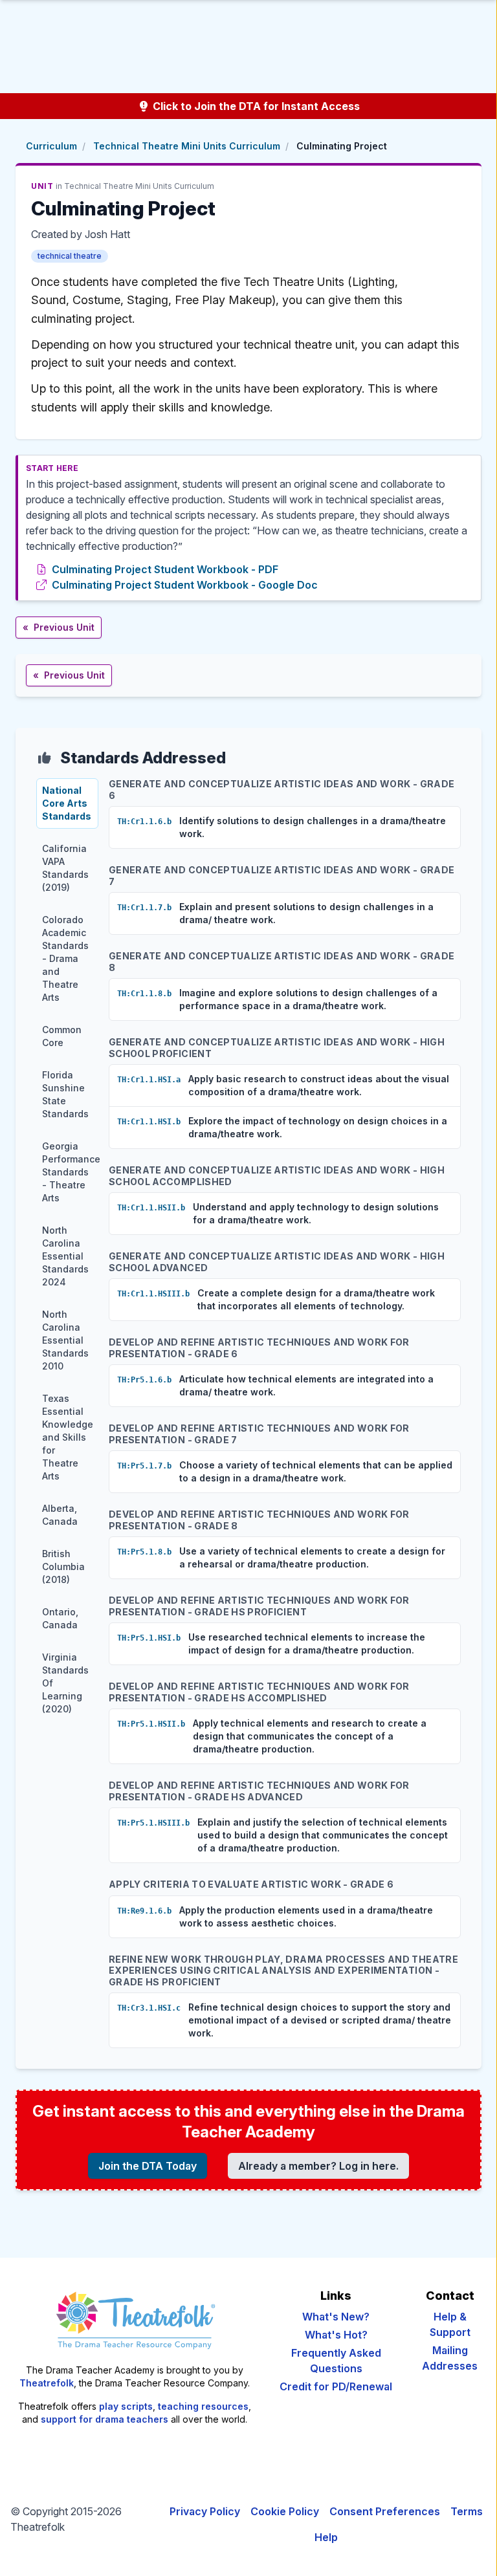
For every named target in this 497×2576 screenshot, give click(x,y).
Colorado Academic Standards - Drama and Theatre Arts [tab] (65, 958)
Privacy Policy (205, 2511)
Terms (467, 2511)
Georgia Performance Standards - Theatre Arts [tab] (70, 1172)
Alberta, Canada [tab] (60, 1515)
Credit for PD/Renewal (336, 2386)
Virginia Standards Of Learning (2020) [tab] (65, 1683)
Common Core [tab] (62, 1036)
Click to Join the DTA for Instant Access (255, 106)
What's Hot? (336, 2335)
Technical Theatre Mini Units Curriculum (187, 146)
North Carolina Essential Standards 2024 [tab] (65, 1256)
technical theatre (70, 256)
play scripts (126, 2406)
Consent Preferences (385, 2511)
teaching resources (203, 2406)
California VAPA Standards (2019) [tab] (65, 868)
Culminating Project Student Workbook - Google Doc (185, 585)
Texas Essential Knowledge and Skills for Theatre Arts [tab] (68, 1437)
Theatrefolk (47, 2383)
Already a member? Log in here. (318, 2166)
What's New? (336, 2317)
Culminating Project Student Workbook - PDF (165, 569)
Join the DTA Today (148, 2166)
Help (326, 2537)
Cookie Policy (285, 2511)
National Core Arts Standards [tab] (67, 803)
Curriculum (51, 146)
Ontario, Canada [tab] (60, 1618)
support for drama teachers (105, 2419)
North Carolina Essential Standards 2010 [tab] (65, 1340)
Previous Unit (59, 627)
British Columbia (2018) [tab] (63, 1566)
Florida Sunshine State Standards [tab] (65, 1094)
